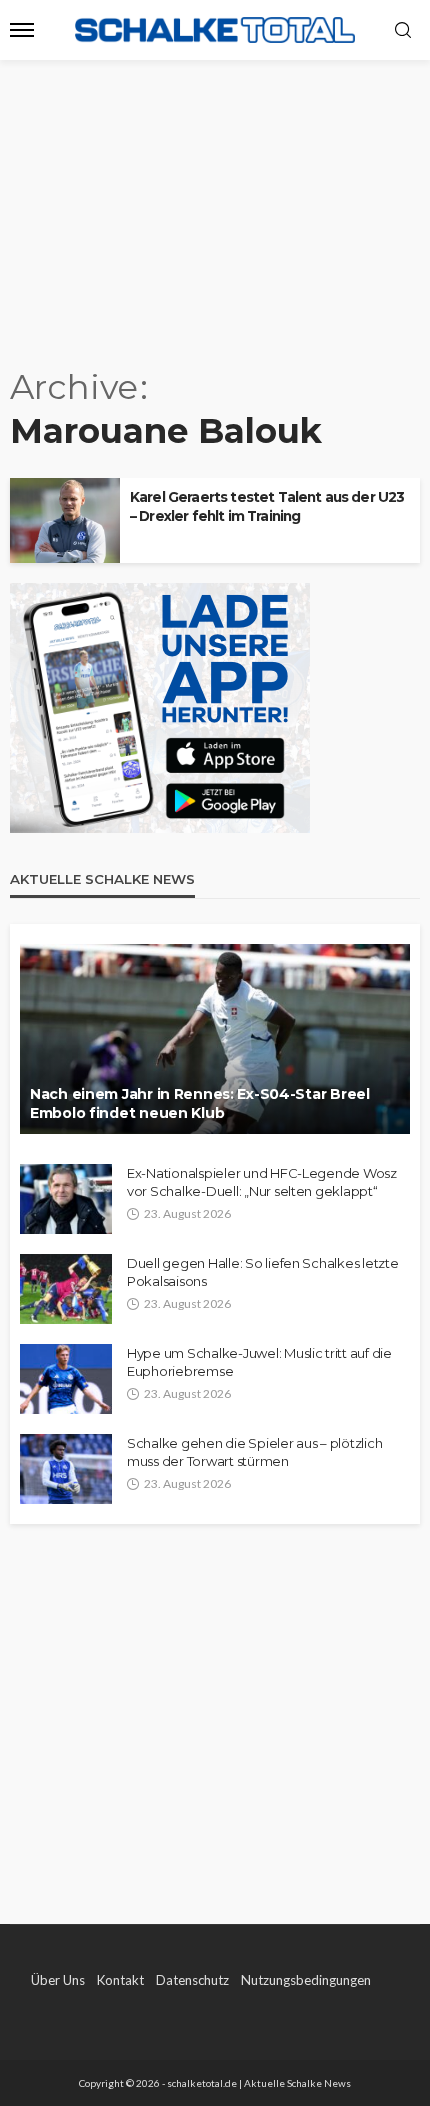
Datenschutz (192, 1980)
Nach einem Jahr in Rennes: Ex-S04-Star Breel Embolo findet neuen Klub (200, 1104)
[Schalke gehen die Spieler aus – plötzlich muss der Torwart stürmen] (66, 1469)
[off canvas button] (22, 30)
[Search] (403, 31)
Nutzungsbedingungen (306, 1980)
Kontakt (120, 1980)
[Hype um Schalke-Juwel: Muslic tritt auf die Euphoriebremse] (66, 1379)
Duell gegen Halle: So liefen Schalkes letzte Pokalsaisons (263, 1272)
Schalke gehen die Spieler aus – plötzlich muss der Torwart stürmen (254, 1452)
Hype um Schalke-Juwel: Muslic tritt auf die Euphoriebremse (259, 1362)
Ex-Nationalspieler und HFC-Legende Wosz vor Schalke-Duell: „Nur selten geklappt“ (262, 1182)
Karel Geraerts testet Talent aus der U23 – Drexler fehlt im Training (267, 506)
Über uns (58, 1980)
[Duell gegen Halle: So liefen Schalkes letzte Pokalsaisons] (66, 1289)
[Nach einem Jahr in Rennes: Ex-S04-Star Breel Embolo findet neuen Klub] (215, 1039)
